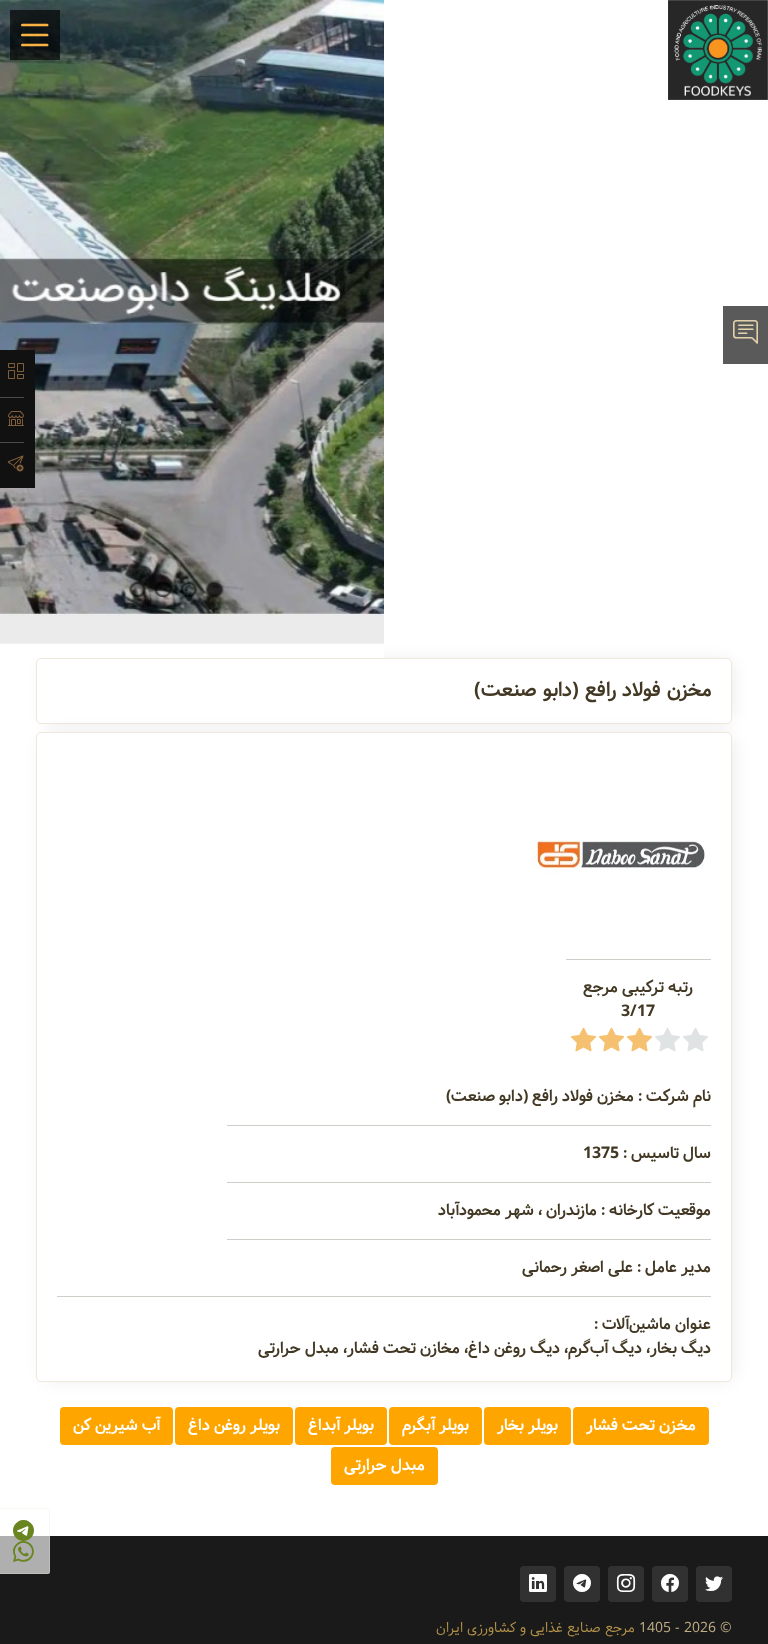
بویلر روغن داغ (234, 1425)
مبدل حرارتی (384, 1465)
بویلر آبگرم (435, 1425)
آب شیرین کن (116, 1425)
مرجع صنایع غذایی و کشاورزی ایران (535, 1628)
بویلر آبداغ (341, 1425)
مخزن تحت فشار (641, 1425)
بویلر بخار (527, 1425)
